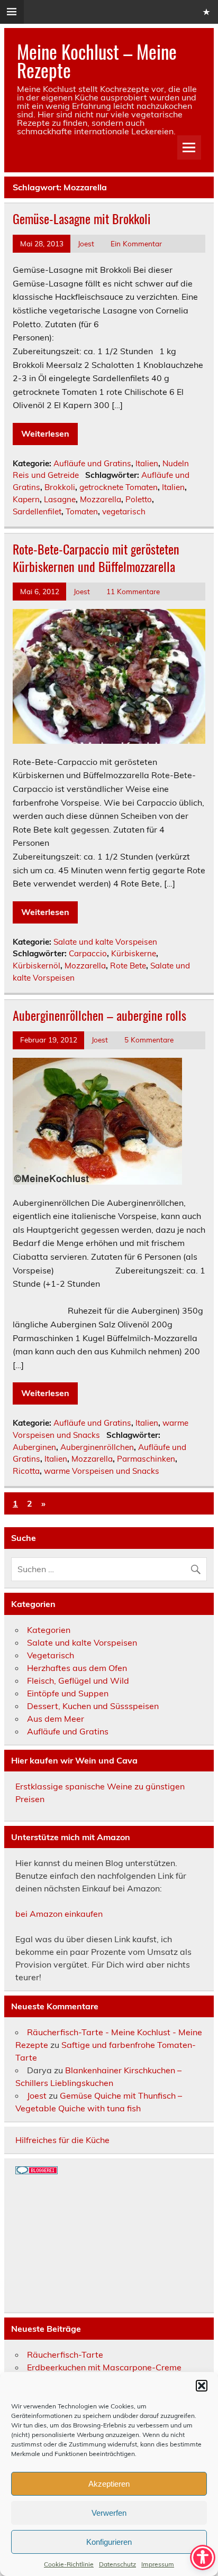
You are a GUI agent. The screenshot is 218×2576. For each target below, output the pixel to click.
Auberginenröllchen (97, 1447)
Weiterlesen (45, 433)
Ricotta (26, 1471)
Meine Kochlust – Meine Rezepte (97, 61)
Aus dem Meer (56, 1719)
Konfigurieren (109, 2542)
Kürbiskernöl (37, 966)
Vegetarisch (51, 1655)
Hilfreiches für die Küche (62, 2140)
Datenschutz (117, 2564)
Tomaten (82, 511)
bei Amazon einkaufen (59, 1914)
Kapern (26, 499)
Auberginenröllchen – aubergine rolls (99, 1015)
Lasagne (60, 499)
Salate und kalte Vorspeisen (105, 942)
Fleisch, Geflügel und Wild (78, 1681)
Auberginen (34, 1447)
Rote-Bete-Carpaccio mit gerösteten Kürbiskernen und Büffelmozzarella (96, 558)
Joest (86, 243)
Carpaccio (88, 953)
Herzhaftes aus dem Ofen (77, 1668)
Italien (147, 463)
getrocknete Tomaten (119, 487)
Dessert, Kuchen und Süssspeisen (93, 1706)
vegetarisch (124, 511)
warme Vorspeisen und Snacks (102, 1471)
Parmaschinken (146, 1459)
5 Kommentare (149, 1040)
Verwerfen (109, 2513)
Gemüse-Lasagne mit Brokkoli (82, 218)
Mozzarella (101, 499)
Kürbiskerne (134, 953)
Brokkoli (60, 487)
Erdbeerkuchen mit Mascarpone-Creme (104, 2367)
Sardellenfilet (37, 511)
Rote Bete (128, 966)
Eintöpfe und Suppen (68, 1693)
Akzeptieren (109, 2484)
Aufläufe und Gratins (92, 463)
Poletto (139, 499)
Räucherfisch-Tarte (65, 2355)
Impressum (158, 2564)
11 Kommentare (133, 591)
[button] (202, 2386)
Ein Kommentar (136, 243)
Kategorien (49, 1630)
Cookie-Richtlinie (69, 2564)
